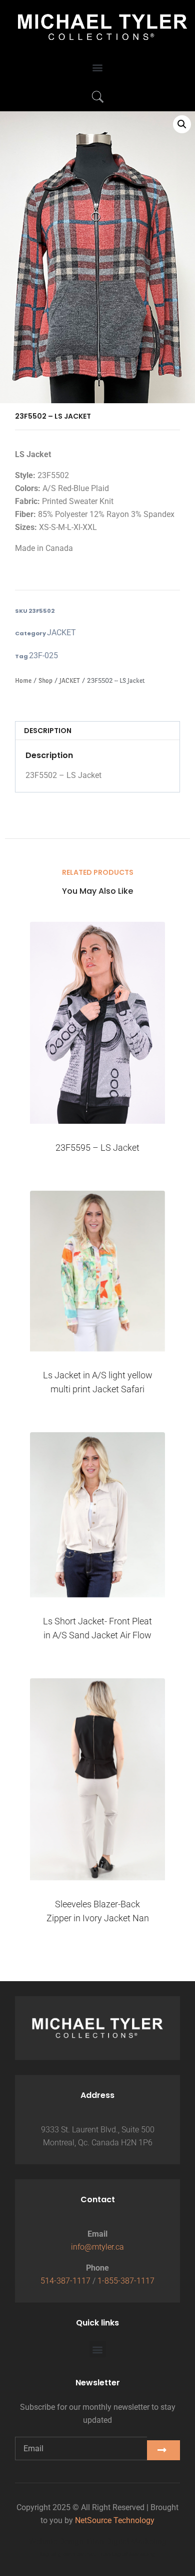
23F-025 (43, 655)
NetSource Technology (115, 2520)
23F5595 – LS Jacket (97, 1148)
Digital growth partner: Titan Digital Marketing (98, 2554)
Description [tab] (48, 731)
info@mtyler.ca (97, 2247)
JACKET (61, 633)
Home (23, 680)
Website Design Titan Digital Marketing (98, 2541)
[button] (98, 68)
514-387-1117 (65, 2281)
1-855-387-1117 (126, 2281)
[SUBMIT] (163, 2450)
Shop (45, 680)
